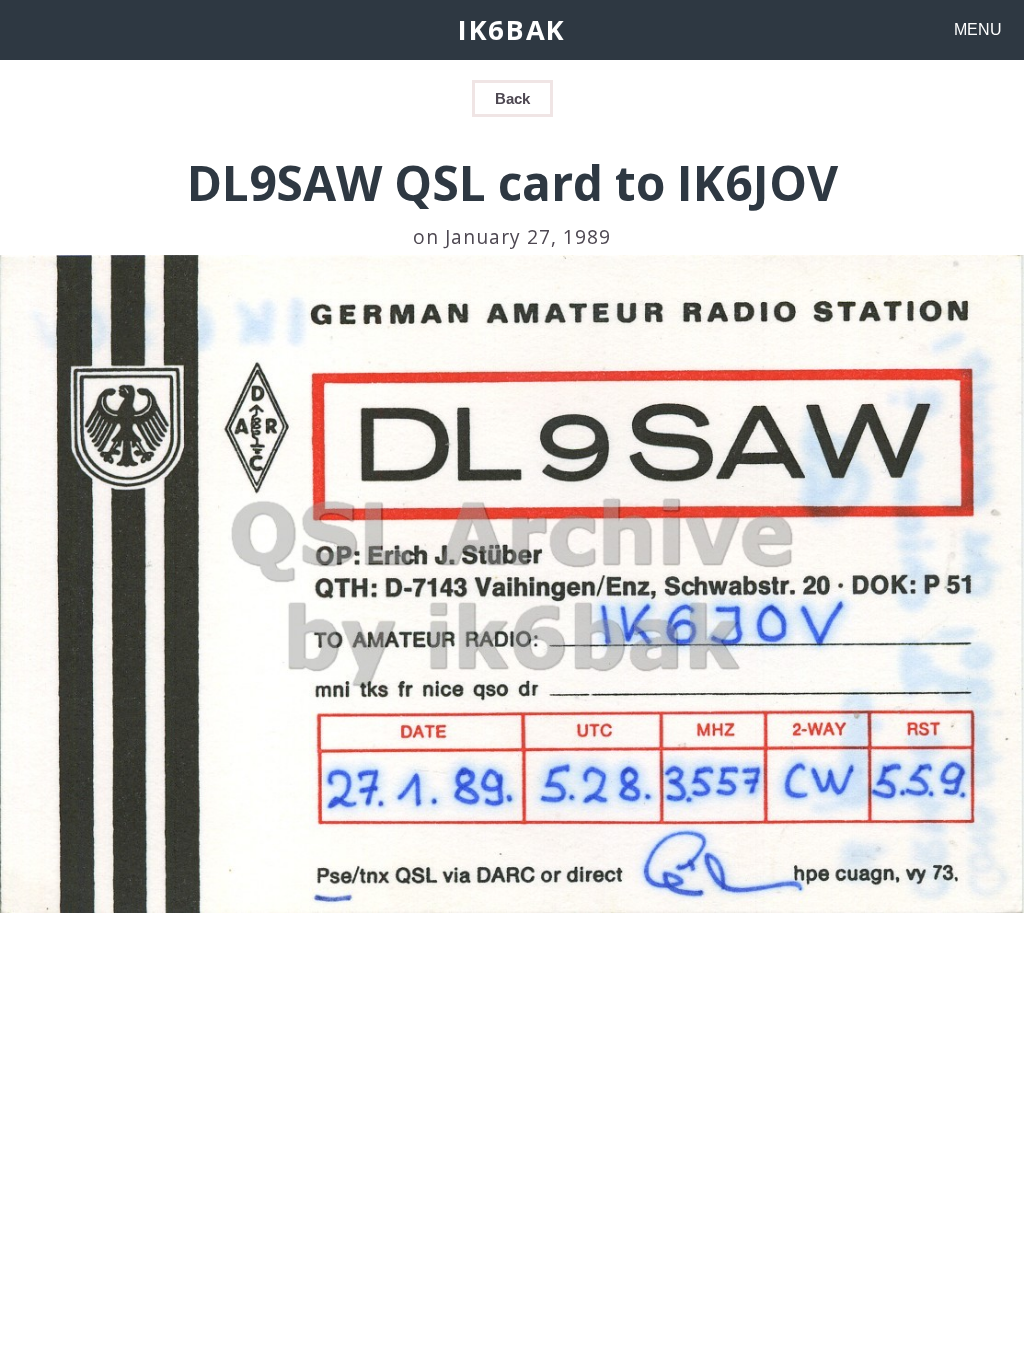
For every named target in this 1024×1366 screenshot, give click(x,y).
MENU (978, 29)
